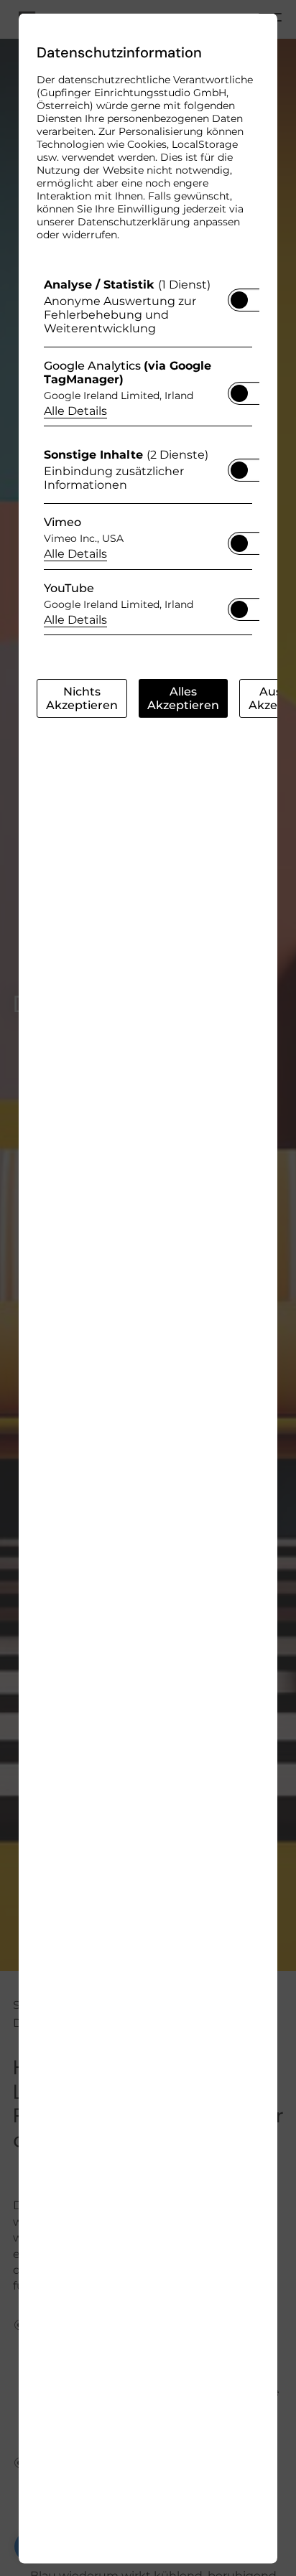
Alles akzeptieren (183, 698)
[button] (239, 299)
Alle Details (75, 410)
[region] (148, 460)
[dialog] (148, 1288)
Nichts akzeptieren (82, 698)
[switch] (239, 295)
